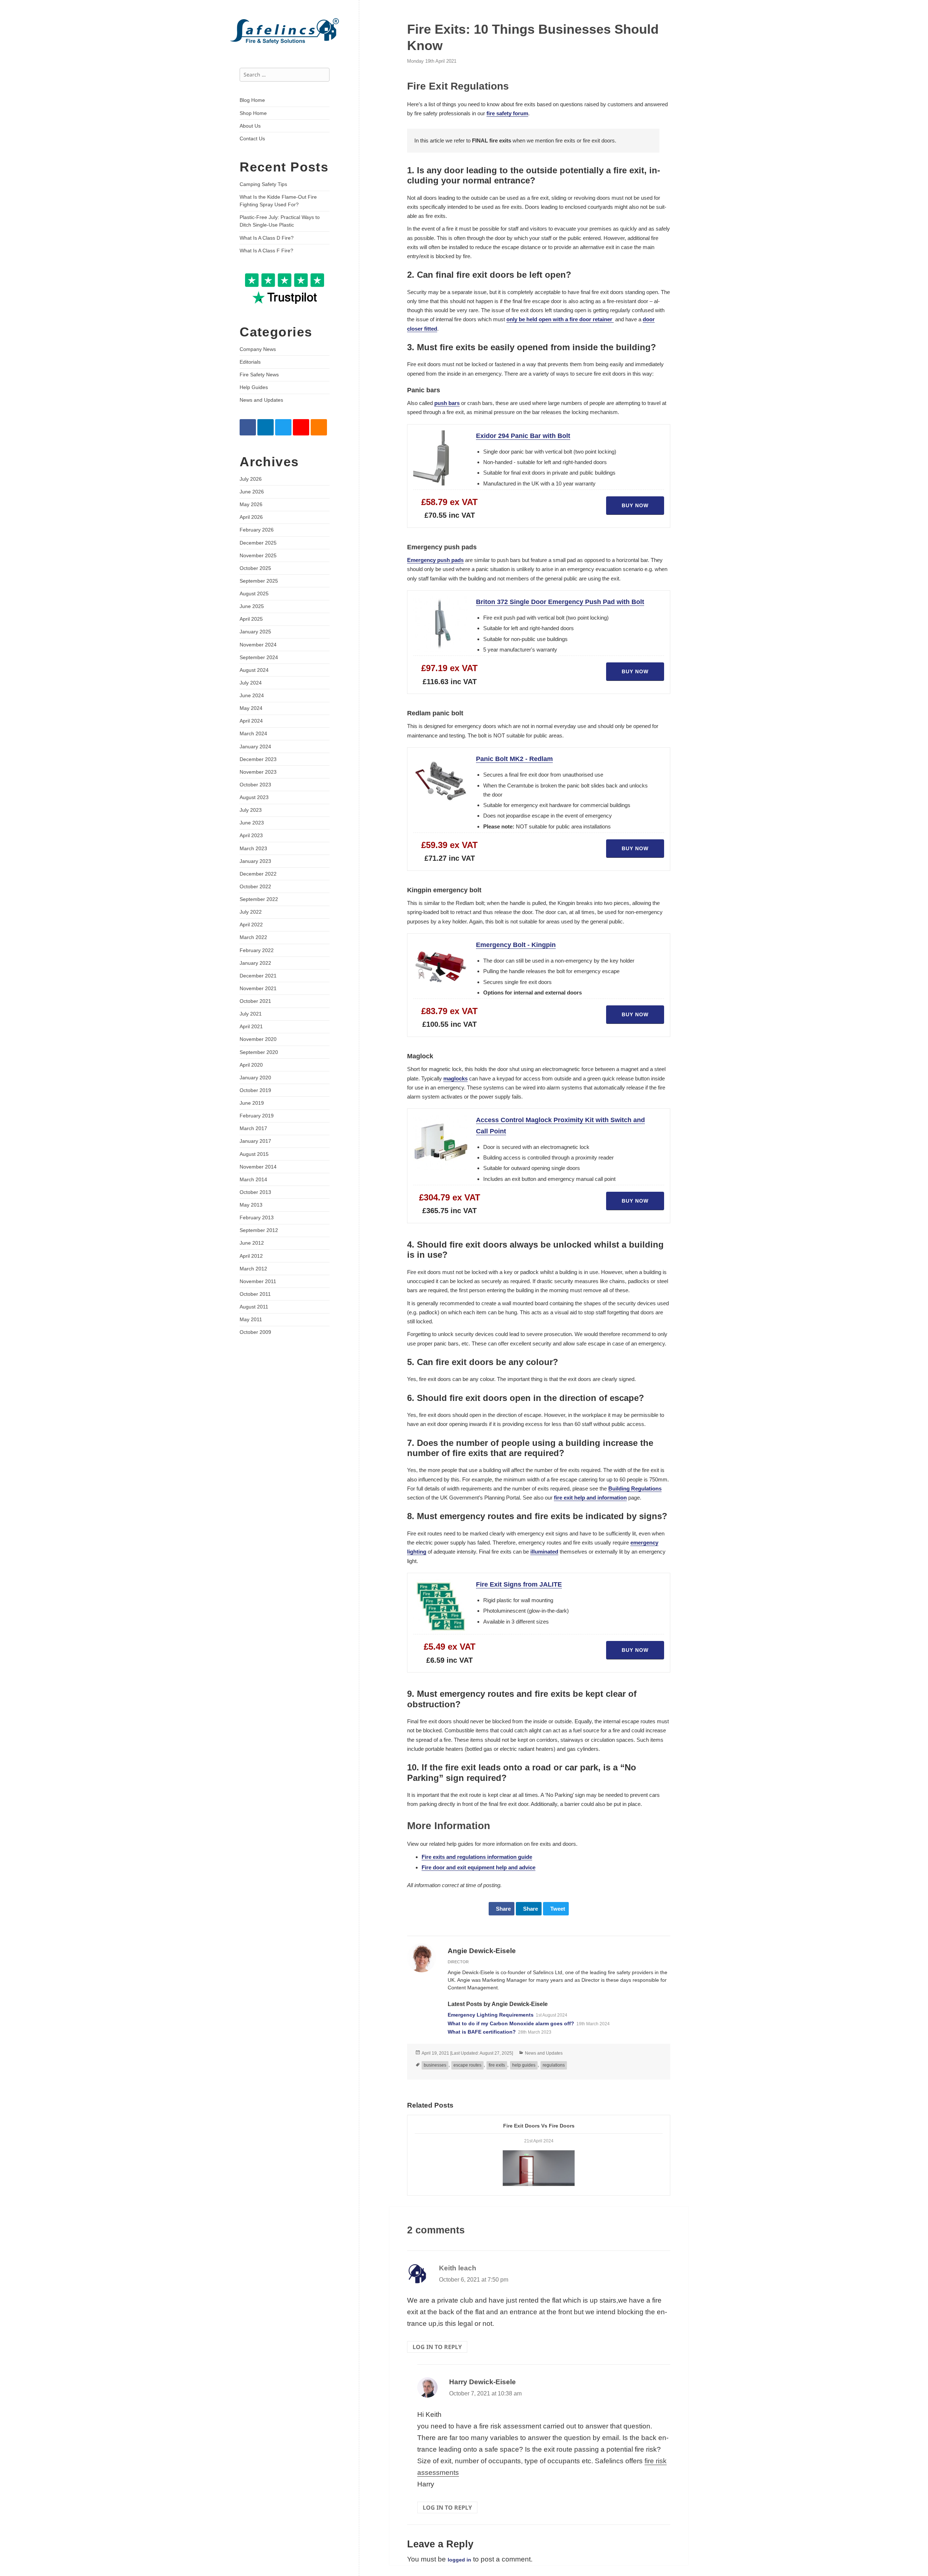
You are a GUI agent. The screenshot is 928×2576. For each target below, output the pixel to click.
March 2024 (253, 733)
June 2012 (252, 1243)
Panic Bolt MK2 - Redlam (514, 759)
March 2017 (253, 1128)
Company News (258, 349)
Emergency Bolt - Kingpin (516, 945)
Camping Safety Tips (263, 184)
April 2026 (251, 517)
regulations (554, 2065)
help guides (524, 2065)
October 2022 (255, 886)
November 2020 (258, 1039)
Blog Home (252, 100)
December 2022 (258, 874)
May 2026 (251, 504)
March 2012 (253, 1269)
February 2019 (257, 1116)
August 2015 (254, 1154)
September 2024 (259, 657)
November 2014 (258, 1167)
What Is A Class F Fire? (266, 251)
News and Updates (261, 400)
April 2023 (251, 835)
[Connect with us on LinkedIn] (266, 427)
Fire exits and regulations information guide (477, 1857)
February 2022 (257, 950)
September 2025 (259, 581)
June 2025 (252, 606)
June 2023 (252, 823)
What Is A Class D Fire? (267, 238)
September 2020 (259, 1052)
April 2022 (251, 925)
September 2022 (259, 899)
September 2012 (259, 1230)
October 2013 (255, 1192)
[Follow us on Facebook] (248, 427)
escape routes (467, 2065)
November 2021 (258, 988)
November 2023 (258, 772)
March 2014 (253, 1179)
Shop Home (253, 113)
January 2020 (255, 1078)
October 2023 (255, 785)
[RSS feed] (319, 427)
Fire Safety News (259, 375)
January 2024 (255, 747)
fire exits (497, 2065)
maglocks (455, 1078)
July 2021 (251, 1014)
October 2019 (255, 1090)
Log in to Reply (437, 2347)
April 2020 (251, 1065)
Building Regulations (635, 1488)
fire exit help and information (590, 1498)
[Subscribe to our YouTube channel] (301, 427)
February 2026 (257, 530)
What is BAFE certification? (482, 2032)
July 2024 (251, 683)
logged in (459, 2560)
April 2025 (251, 619)
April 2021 (251, 1026)
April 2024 (251, 721)
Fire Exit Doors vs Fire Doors (539, 2126)
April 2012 (251, 1256)
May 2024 (251, 708)
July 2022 (251, 912)
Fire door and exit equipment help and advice (478, 1867)
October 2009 (255, 1332)
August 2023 (254, 797)
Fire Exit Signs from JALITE (519, 1584)
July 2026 (251, 479)
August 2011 (254, 1307)
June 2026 (252, 492)
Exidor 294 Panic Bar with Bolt (523, 436)
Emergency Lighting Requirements (491, 2015)
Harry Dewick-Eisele (482, 2382)
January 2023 (255, 861)
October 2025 (255, 568)
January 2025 (255, 632)
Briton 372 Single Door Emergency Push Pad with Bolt (560, 602)
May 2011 (251, 1319)
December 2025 (258, 543)
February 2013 (257, 1217)
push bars (447, 403)
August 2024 (254, 670)
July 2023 (251, 810)
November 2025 (258, 555)
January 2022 (255, 963)
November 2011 (258, 1281)
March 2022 (253, 937)
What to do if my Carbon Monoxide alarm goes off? (511, 2023)
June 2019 (252, 1103)
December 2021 (258, 976)
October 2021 (255, 1001)
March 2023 (253, 848)
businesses (435, 2065)
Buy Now (635, 505)
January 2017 (255, 1141)
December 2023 (258, 759)
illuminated (544, 1552)
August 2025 (254, 594)
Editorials (250, 362)
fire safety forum (507, 113)
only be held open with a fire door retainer (560, 319)
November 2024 (258, 645)
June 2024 (252, 695)
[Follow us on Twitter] (283, 427)
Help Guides (254, 387)
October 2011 (255, 1294)
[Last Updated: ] (467, 2053)
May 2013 (251, 1205)
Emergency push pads (435, 560)
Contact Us (252, 138)
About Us (250, 126)
